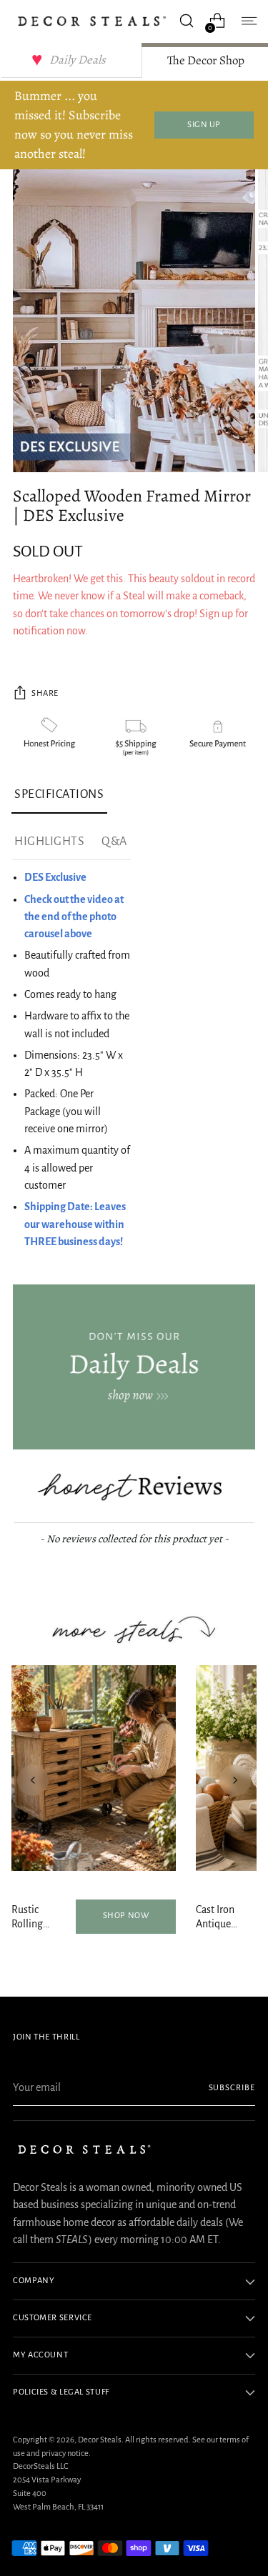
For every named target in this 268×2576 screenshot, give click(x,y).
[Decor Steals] (92, 21)
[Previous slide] (33, 1780)
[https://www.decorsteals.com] (134, 1367)
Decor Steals (100, 2440)
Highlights (49, 842)
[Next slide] (235, 1780)
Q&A (114, 842)
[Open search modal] (186, 21)
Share (45, 693)
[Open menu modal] (248, 21)
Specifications (59, 794)
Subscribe (232, 2088)
